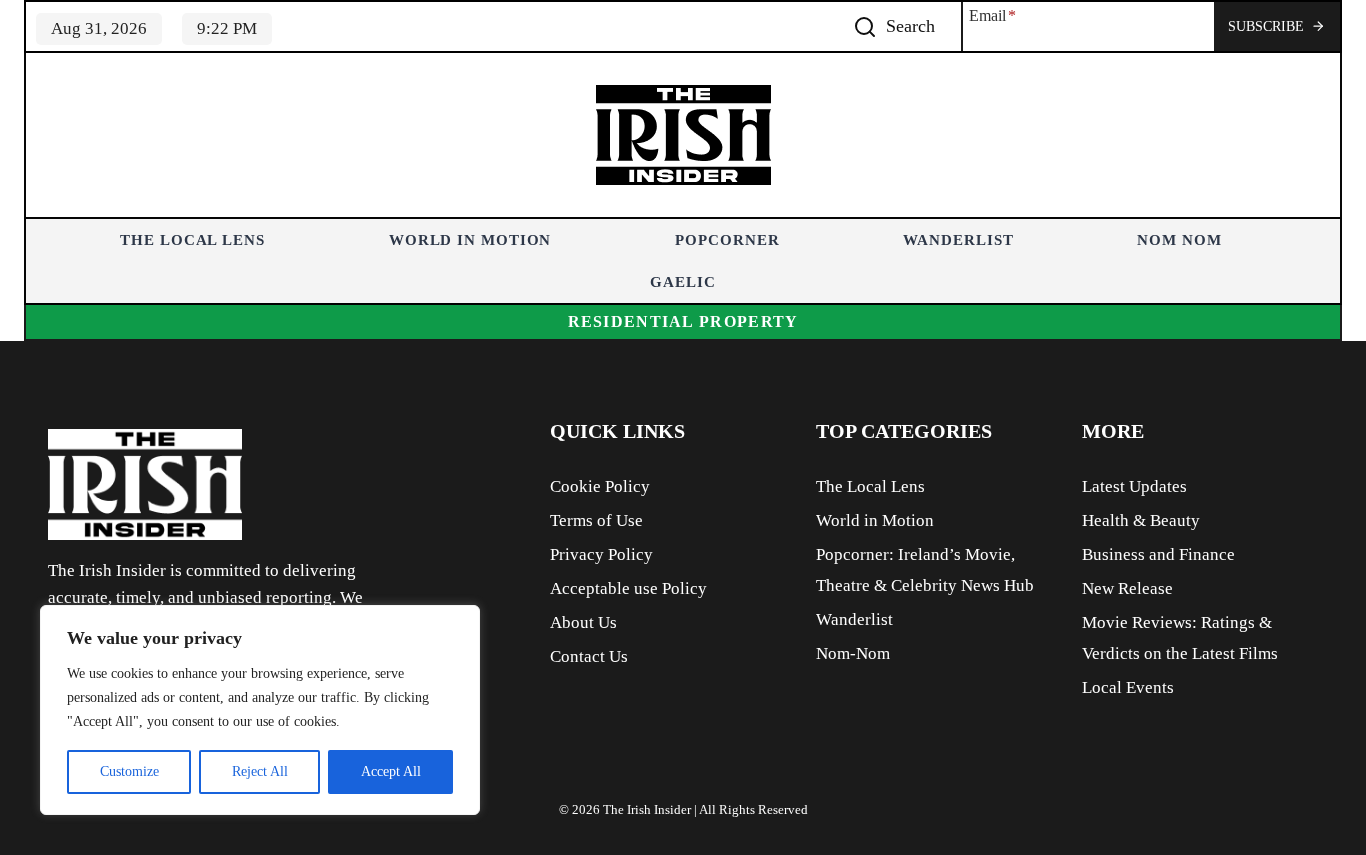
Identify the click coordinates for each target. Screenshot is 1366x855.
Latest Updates (1134, 486)
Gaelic (682, 282)
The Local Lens (192, 240)
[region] (260, 710)
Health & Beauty (1141, 520)
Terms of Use (596, 520)
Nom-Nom (853, 653)
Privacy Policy (601, 554)
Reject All (260, 771)
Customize (129, 771)
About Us (583, 622)
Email (992, 15)
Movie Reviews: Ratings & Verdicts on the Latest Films (1180, 638)
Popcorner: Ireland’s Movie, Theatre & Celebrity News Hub (925, 570)
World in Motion (470, 240)
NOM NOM (1179, 240)
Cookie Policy (600, 486)
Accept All (391, 771)
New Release (1127, 588)
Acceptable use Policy (628, 588)
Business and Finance (1158, 554)
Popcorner (727, 240)
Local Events (1128, 687)
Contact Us (589, 656)
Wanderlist (958, 240)
